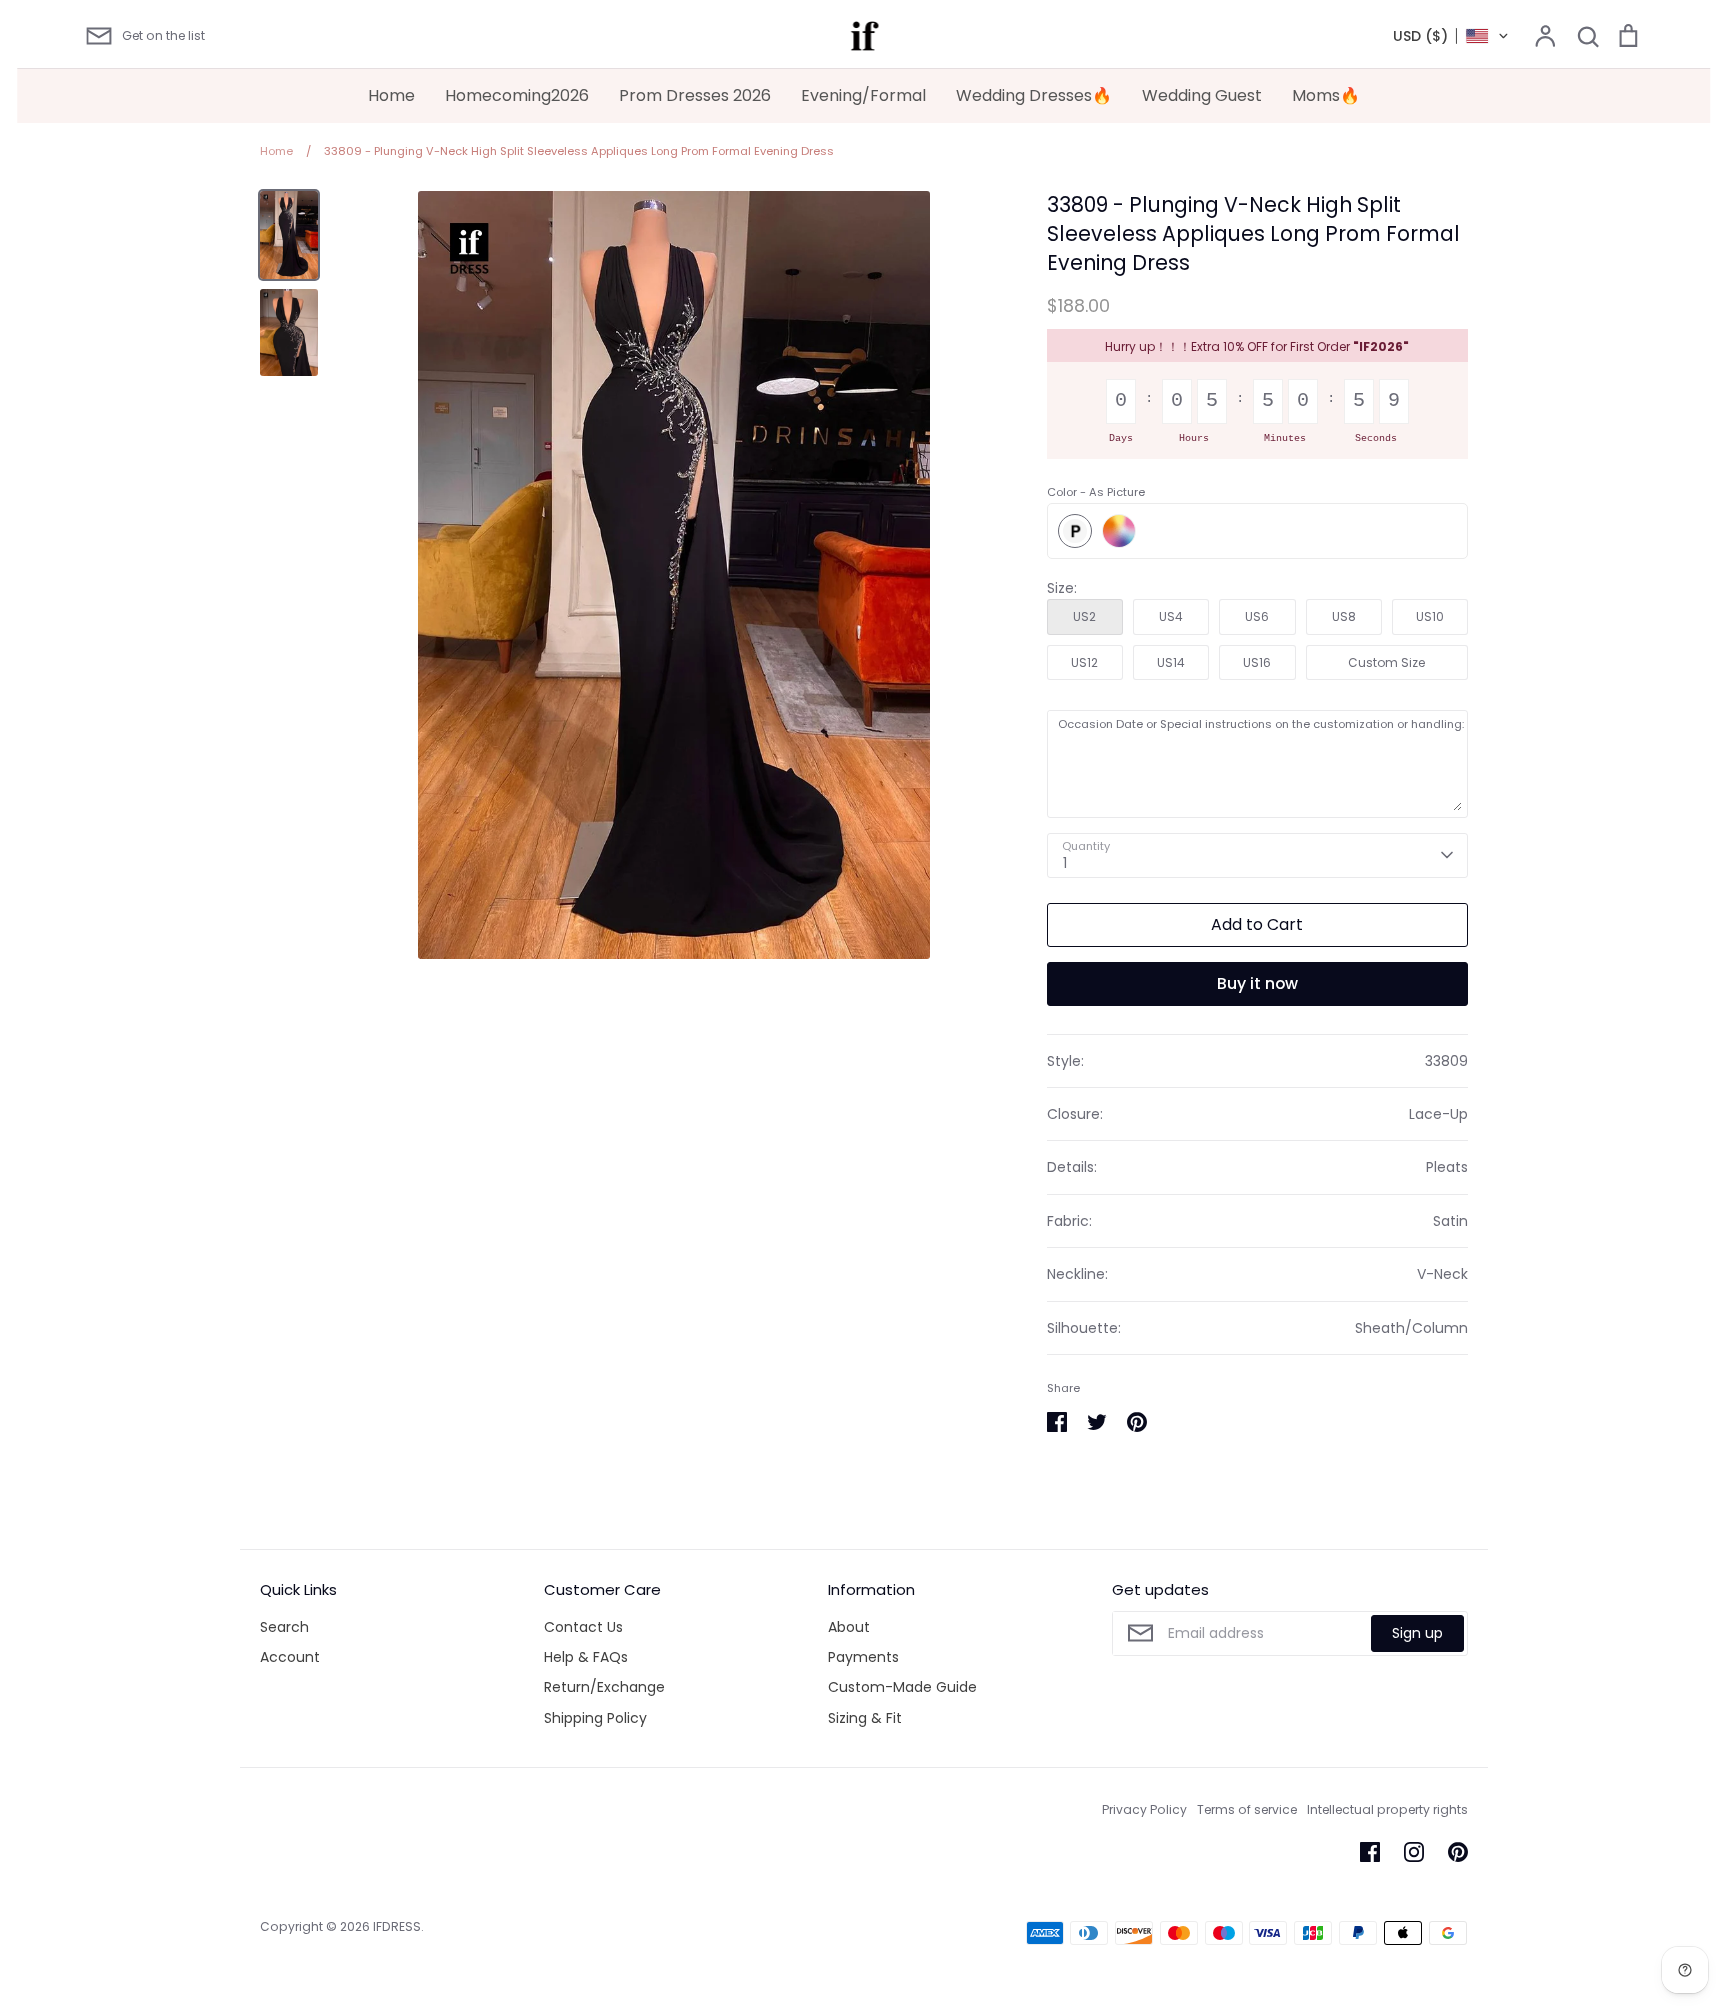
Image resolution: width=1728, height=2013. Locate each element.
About (849, 1627)
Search (284, 1627)
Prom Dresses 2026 (695, 95)
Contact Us (583, 1627)
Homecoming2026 (517, 95)
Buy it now (1257, 983)
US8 (1344, 616)
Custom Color (1119, 531)
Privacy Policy (1144, 1809)
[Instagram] (1414, 1852)
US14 (1171, 662)
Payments (863, 1657)
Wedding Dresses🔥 (1034, 95)
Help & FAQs (586, 1657)
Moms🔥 (1326, 95)
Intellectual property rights (1387, 1809)
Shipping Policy (595, 1718)
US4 (1171, 616)
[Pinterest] (1458, 1852)
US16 (1257, 662)
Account (290, 1657)
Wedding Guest (1202, 95)
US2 (1084, 616)
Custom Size (1386, 662)
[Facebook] (1370, 1852)
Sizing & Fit (865, 1718)
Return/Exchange (604, 1687)
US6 (1257, 616)
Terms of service (1247, 1809)
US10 (1430, 616)
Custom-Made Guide (902, 1687)
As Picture (1075, 531)
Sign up (1417, 1633)
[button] (1451, 36)
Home (391, 95)
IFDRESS (397, 1926)
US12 (1084, 662)
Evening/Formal (863, 95)
